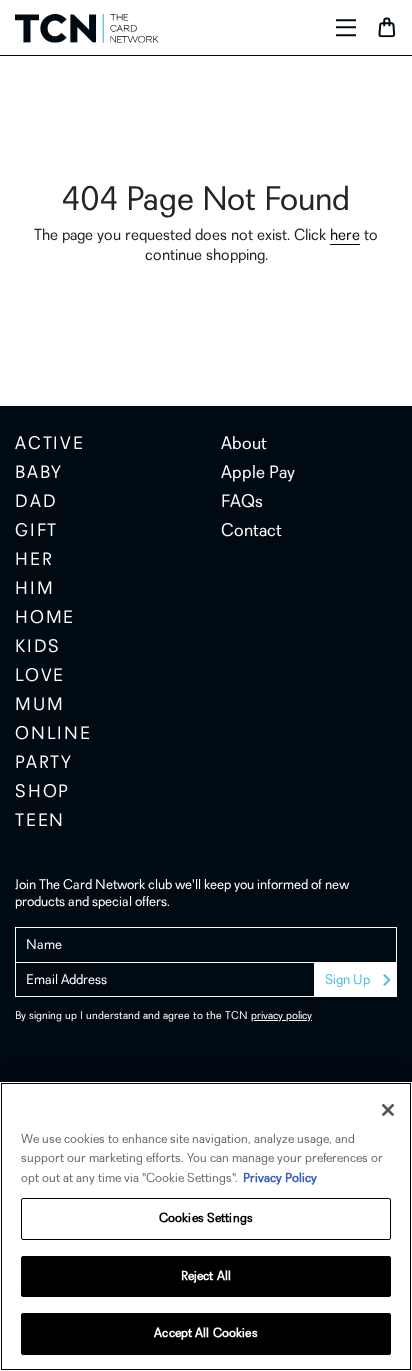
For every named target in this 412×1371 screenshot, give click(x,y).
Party (44, 764)
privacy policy (281, 1016)
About (244, 445)
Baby (39, 474)
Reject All (206, 1276)
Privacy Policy (280, 1178)
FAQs (242, 503)
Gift (36, 532)
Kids (38, 648)
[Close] (388, 1110)
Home (45, 619)
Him (34, 590)
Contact (251, 532)
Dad (36, 503)
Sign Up (347, 980)
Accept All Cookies (205, 1333)
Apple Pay (258, 474)
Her (34, 561)
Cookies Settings (206, 1218)
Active (50, 445)
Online (53, 735)
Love (40, 677)
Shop (42, 793)
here (345, 236)
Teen (40, 822)
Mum (39, 706)
